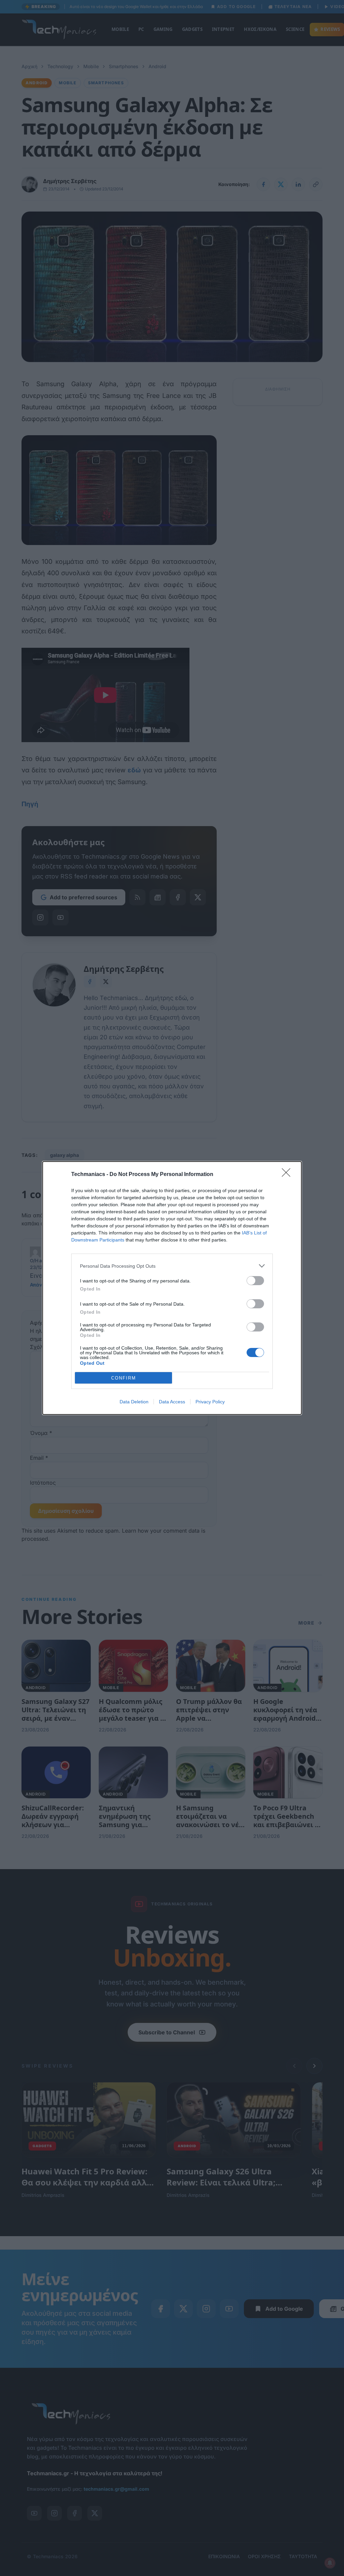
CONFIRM (124, 1378)
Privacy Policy (210, 1402)
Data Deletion (134, 1402)
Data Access (172, 1402)
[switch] (255, 1281)
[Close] (288, 1175)
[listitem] (172, 1266)
